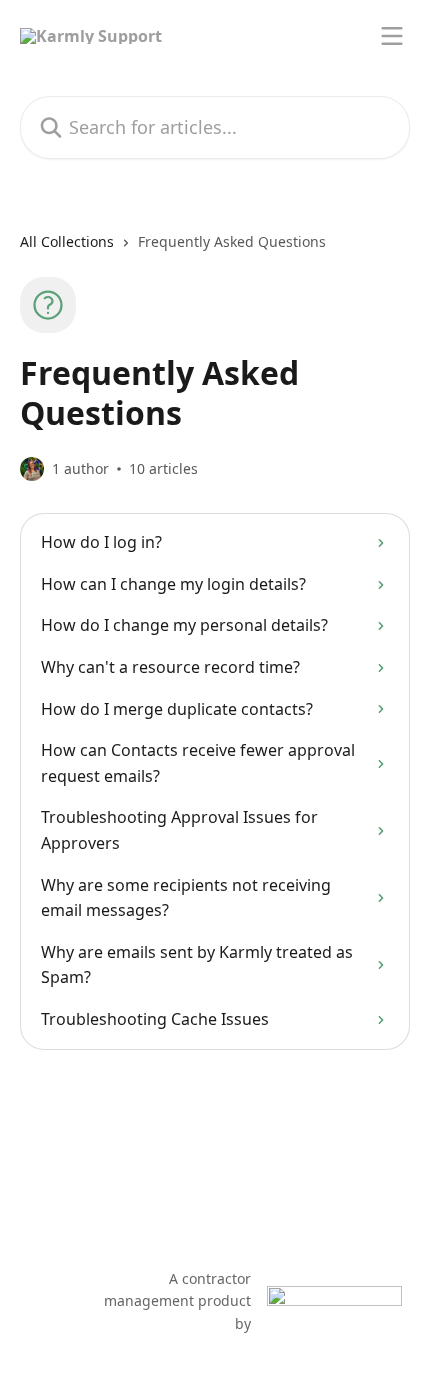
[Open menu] (392, 36)
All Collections (67, 241)
